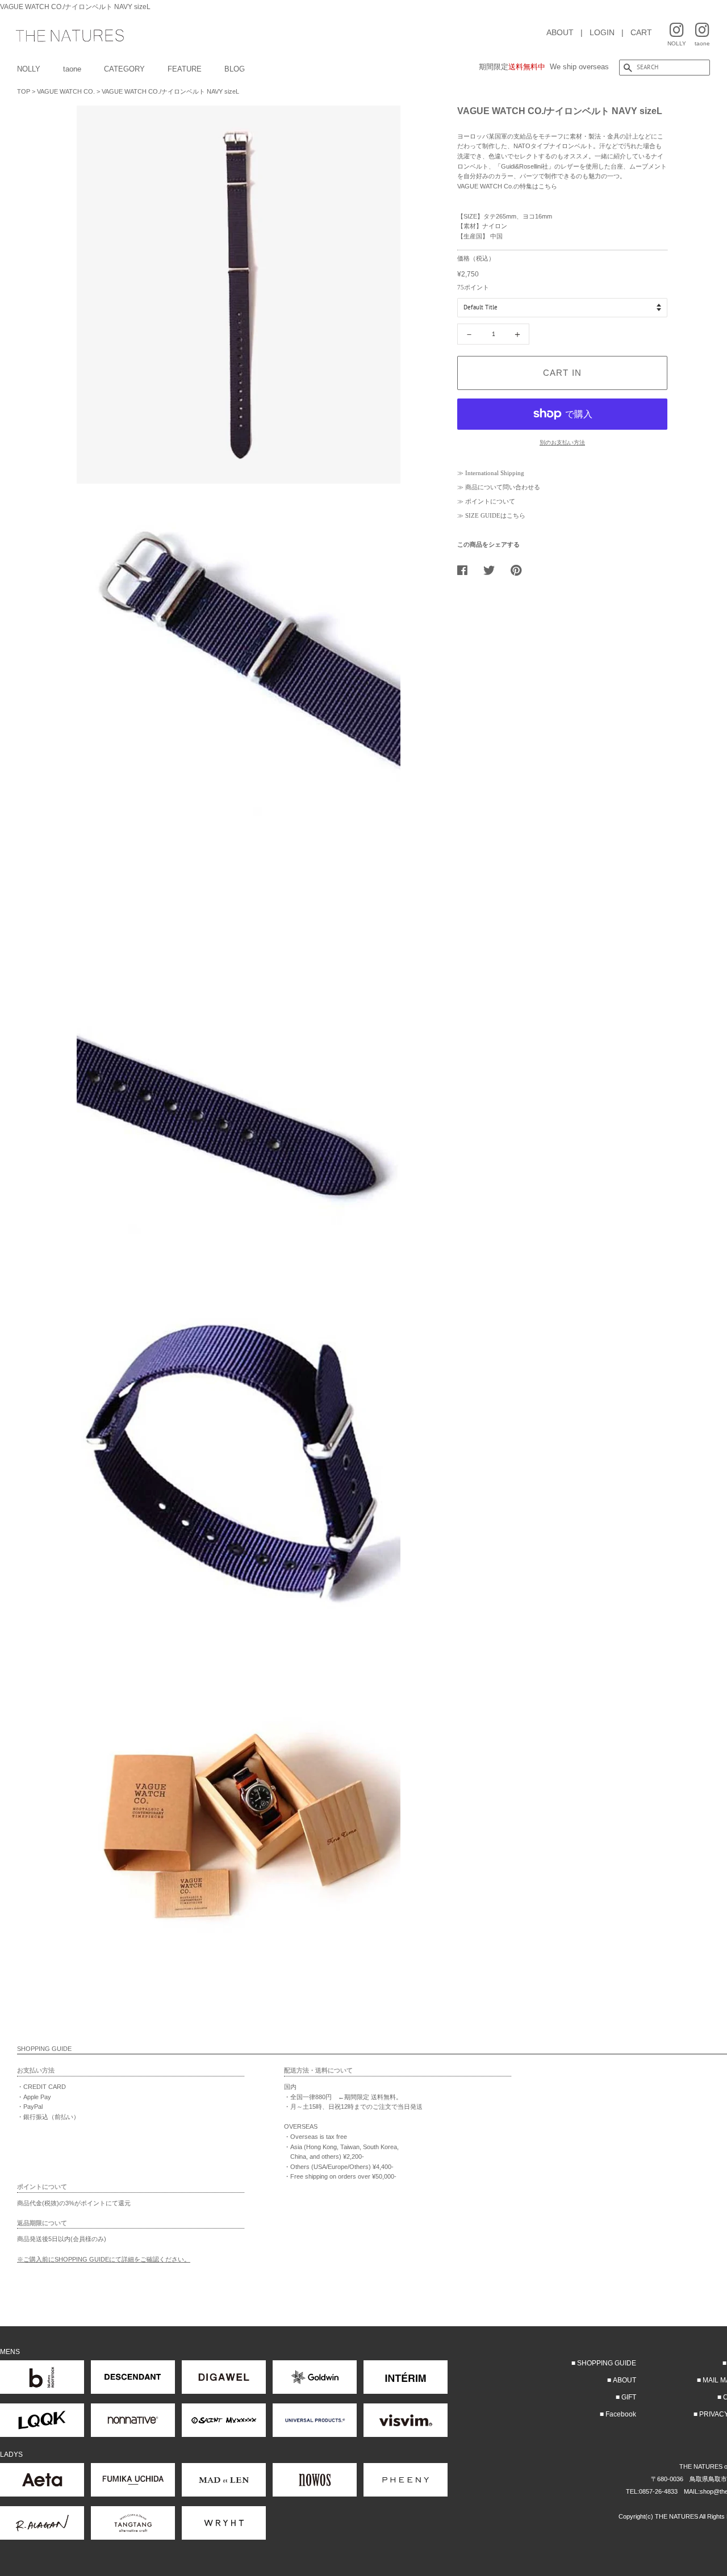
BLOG (235, 69)
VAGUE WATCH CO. (66, 91)
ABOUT (560, 32)
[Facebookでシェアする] (467, 570)
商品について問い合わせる (503, 487)
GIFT (629, 2397)
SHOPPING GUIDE (607, 2363)
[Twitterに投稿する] (493, 570)
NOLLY (29, 69)
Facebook (621, 2414)
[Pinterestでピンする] (520, 570)
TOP (24, 91)
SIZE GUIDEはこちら (495, 515)
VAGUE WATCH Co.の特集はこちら (507, 186)
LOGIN (602, 32)
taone (72, 69)
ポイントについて (490, 501)
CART (641, 32)
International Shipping (495, 473)
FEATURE (185, 69)
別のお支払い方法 (562, 442)
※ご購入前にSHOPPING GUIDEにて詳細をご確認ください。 (104, 2259)
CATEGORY (124, 69)
